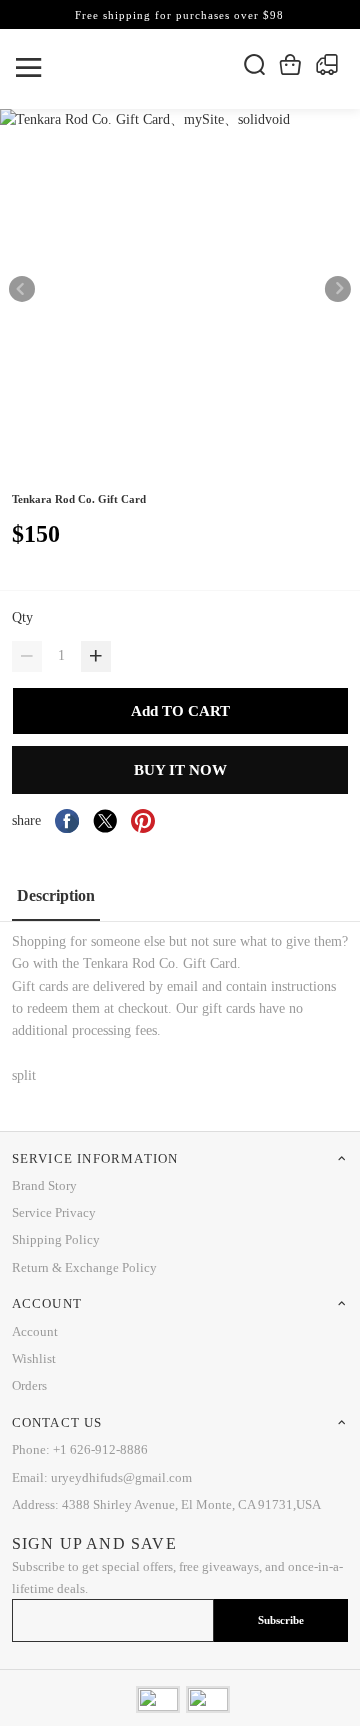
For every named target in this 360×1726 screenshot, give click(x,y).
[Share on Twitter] (105, 821)
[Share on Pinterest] (143, 821)
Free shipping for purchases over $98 (179, 15)
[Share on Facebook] (67, 821)
